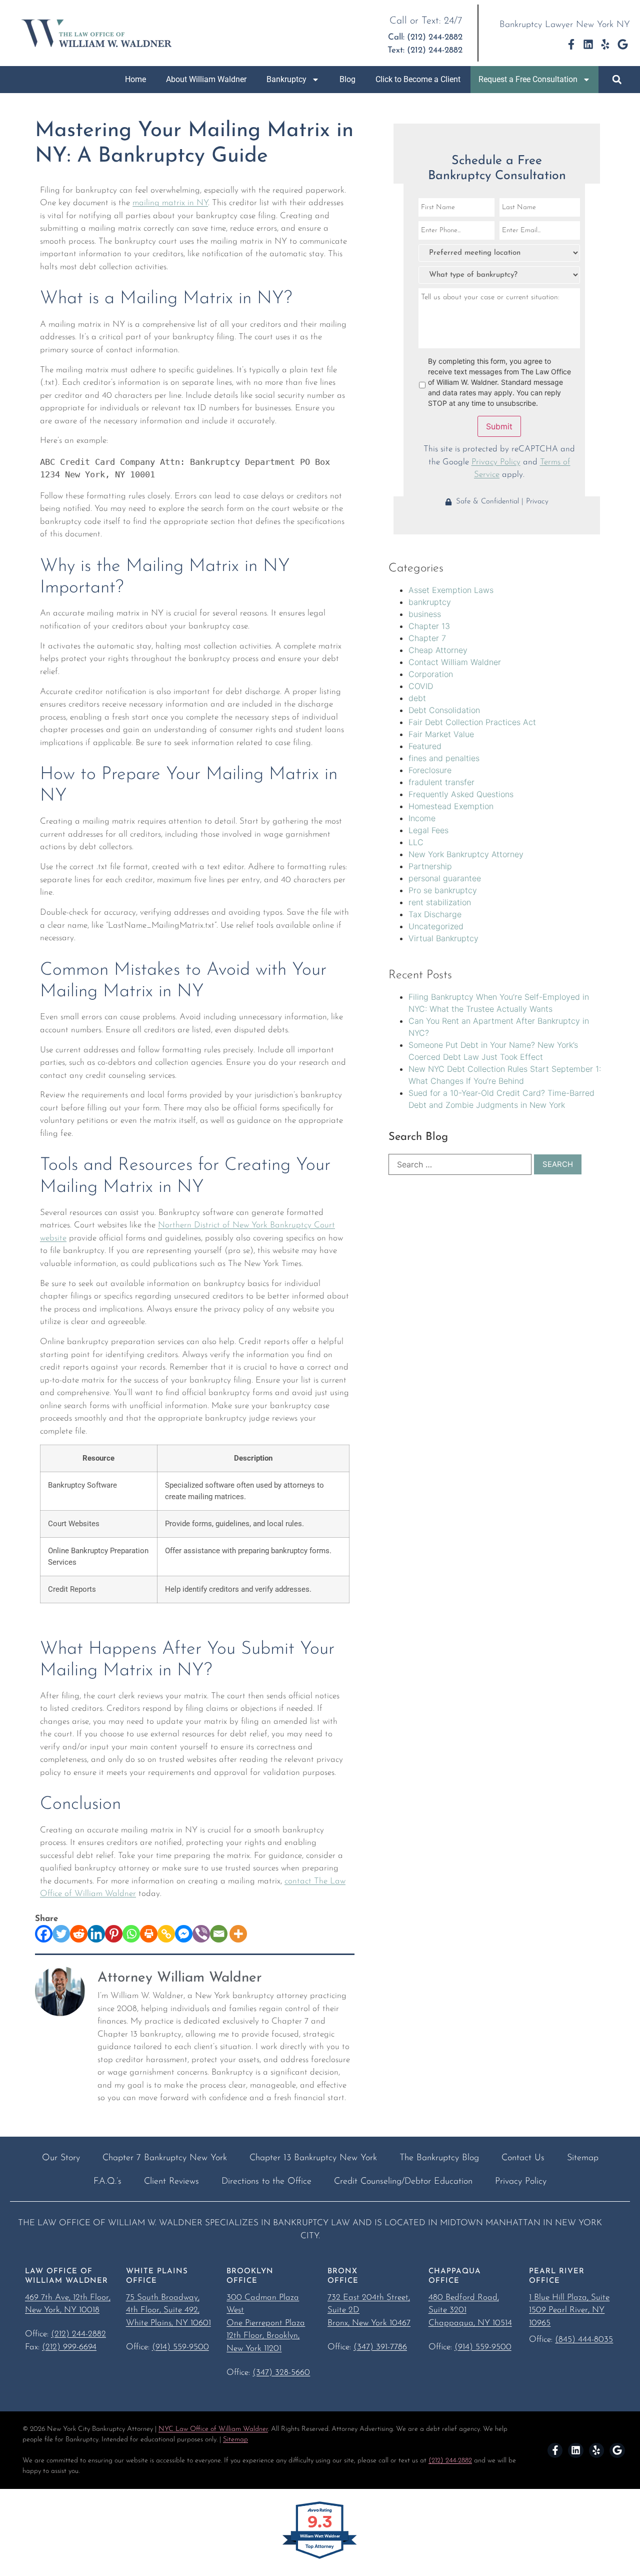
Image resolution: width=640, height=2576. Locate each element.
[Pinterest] (114, 1934)
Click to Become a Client (418, 79)
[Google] (623, 44)
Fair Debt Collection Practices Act (472, 722)
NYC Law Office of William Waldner (213, 2429)
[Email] (219, 1934)
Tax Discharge (435, 914)
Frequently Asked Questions (461, 794)
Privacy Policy (496, 462)
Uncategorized (436, 926)
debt (417, 698)
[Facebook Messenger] (184, 1934)
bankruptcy (430, 602)
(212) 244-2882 (78, 2334)
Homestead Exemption (451, 806)
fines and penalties (444, 758)
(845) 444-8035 (584, 2340)
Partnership (430, 866)
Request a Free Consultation (528, 79)
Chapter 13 (429, 626)
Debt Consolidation (444, 710)
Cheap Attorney (438, 650)
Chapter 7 (427, 638)
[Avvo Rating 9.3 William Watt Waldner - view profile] (320, 2558)
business (425, 614)
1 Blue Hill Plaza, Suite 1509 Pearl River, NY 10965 (569, 2310)
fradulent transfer (441, 782)
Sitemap (235, 2440)
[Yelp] (605, 44)
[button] (617, 80)
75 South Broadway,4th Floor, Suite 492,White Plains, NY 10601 (168, 2310)
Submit (499, 426)
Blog (347, 79)
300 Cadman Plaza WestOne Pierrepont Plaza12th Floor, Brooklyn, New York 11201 (266, 2323)
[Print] (149, 1934)
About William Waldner (206, 79)
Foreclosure (430, 770)
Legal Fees (428, 830)
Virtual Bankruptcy (443, 938)
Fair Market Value (441, 734)
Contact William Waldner (455, 662)
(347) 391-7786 (380, 2347)
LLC (416, 842)
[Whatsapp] (131, 1934)
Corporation (431, 674)
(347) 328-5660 (281, 2373)
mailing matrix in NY (170, 203)
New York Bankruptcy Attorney (466, 854)
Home (135, 79)
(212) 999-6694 (69, 2347)
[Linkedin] (588, 44)
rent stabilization (440, 902)
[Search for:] (460, 1164)
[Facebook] (44, 1934)
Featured (425, 746)
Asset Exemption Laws (451, 590)
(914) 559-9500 (180, 2347)
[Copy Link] (166, 1934)
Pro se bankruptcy (443, 890)
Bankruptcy (286, 79)
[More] (238, 1934)
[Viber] (201, 1934)
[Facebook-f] (571, 44)
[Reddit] (79, 1934)
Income (422, 818)
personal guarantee (445, 878)
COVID (421, 686)
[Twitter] (61, 1934)
